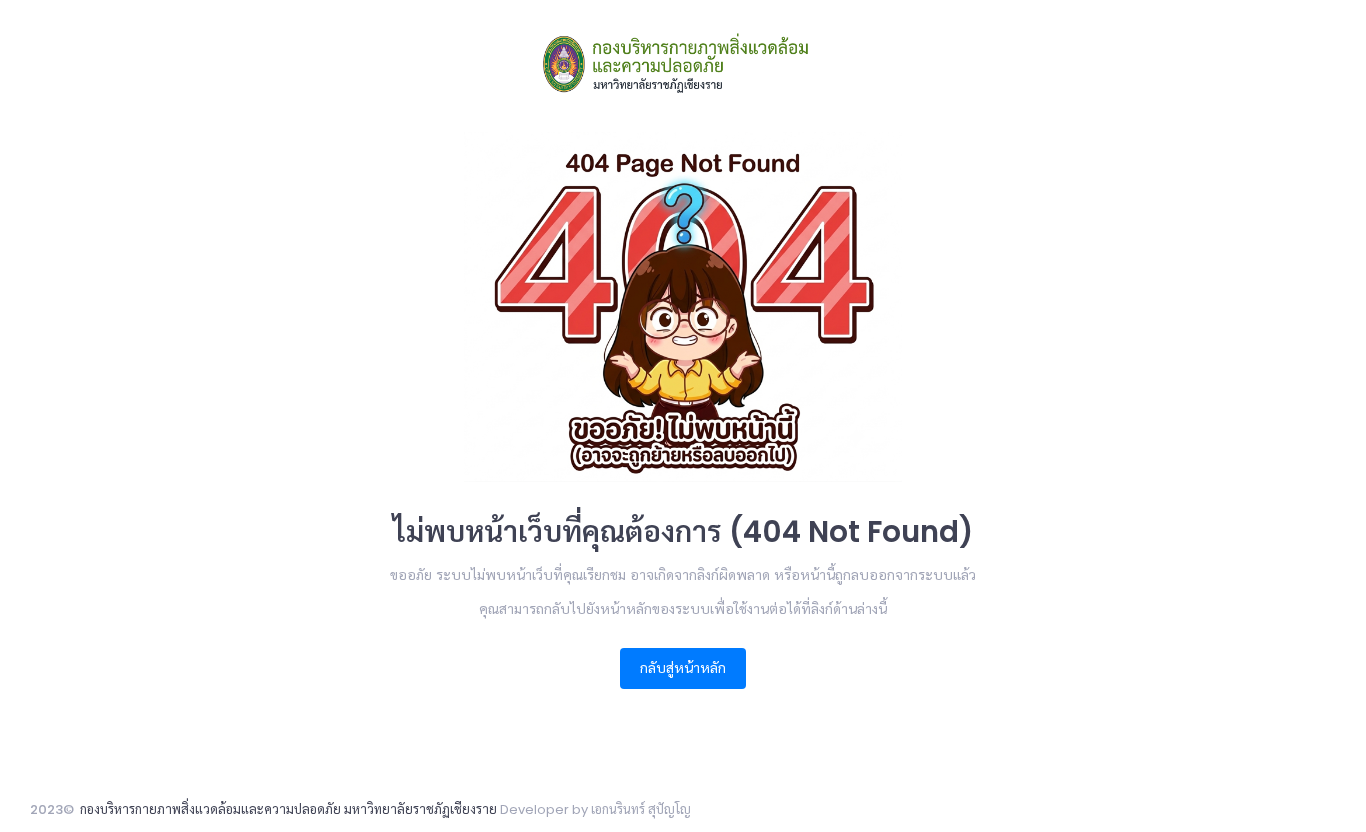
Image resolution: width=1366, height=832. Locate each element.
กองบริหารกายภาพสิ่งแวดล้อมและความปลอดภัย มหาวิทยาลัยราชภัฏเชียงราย (288, 809)
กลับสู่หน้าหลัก (683, 668)
